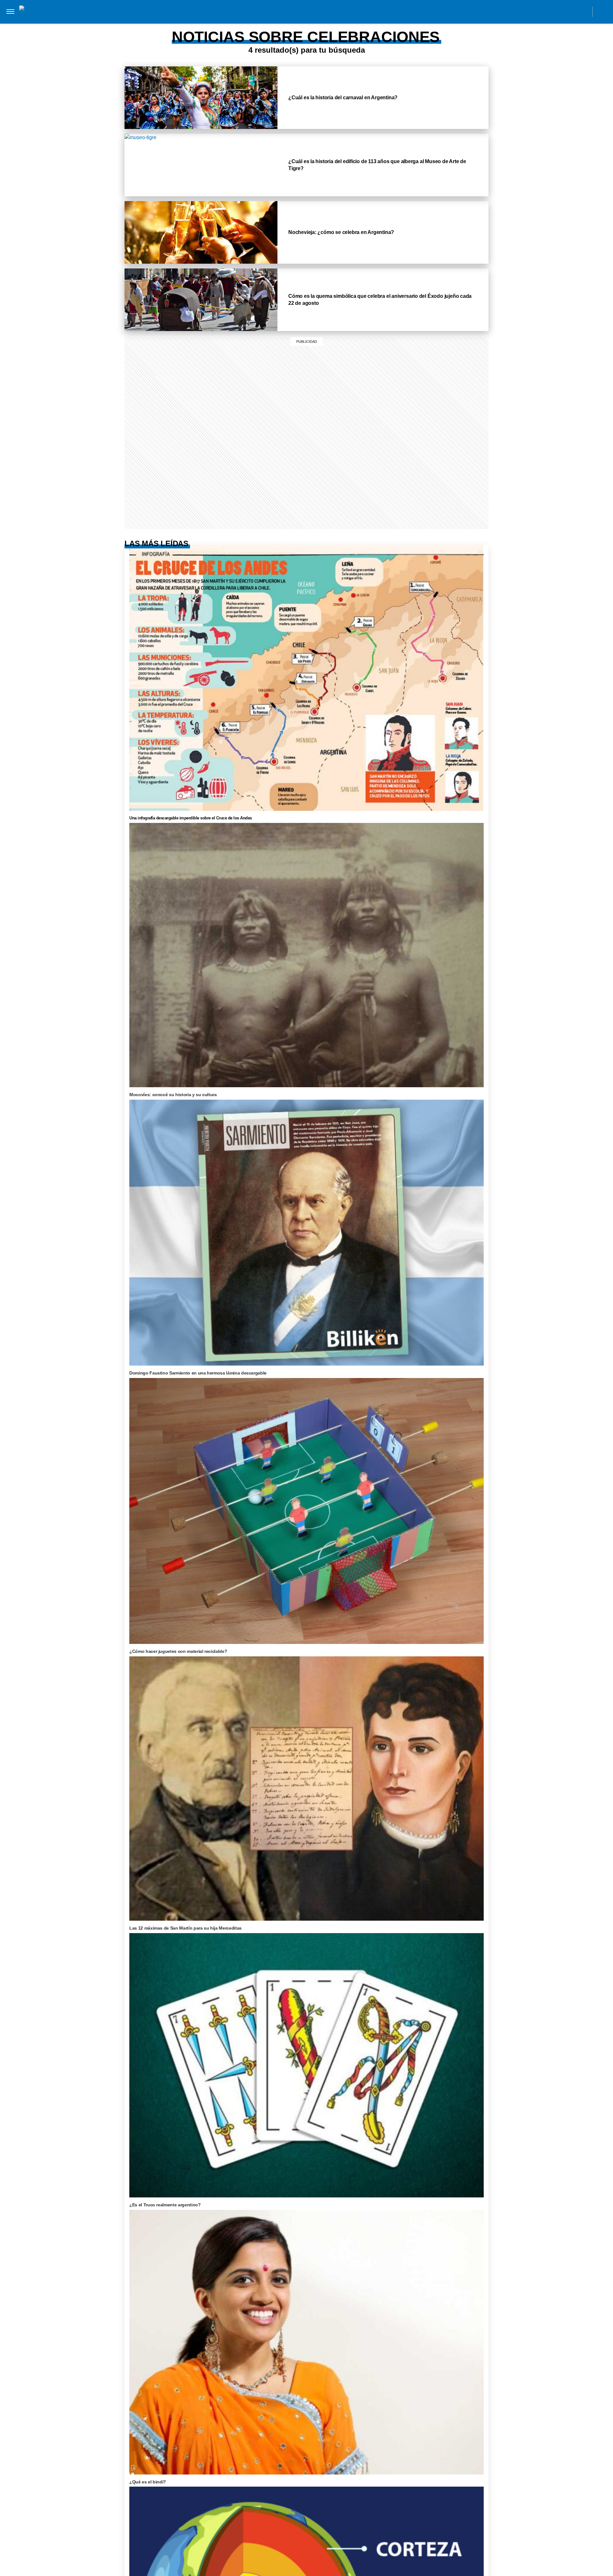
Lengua (230, 25)
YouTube (583, 11)
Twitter (569, 11)
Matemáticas (264, 25)
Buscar (603, 12)
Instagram (526, 11)
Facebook (540, 11)
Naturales (199, 25)
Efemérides (302, 25)
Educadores (132, 25)
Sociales (167, 25)
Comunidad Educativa (301, 11)
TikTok (555, 11)
